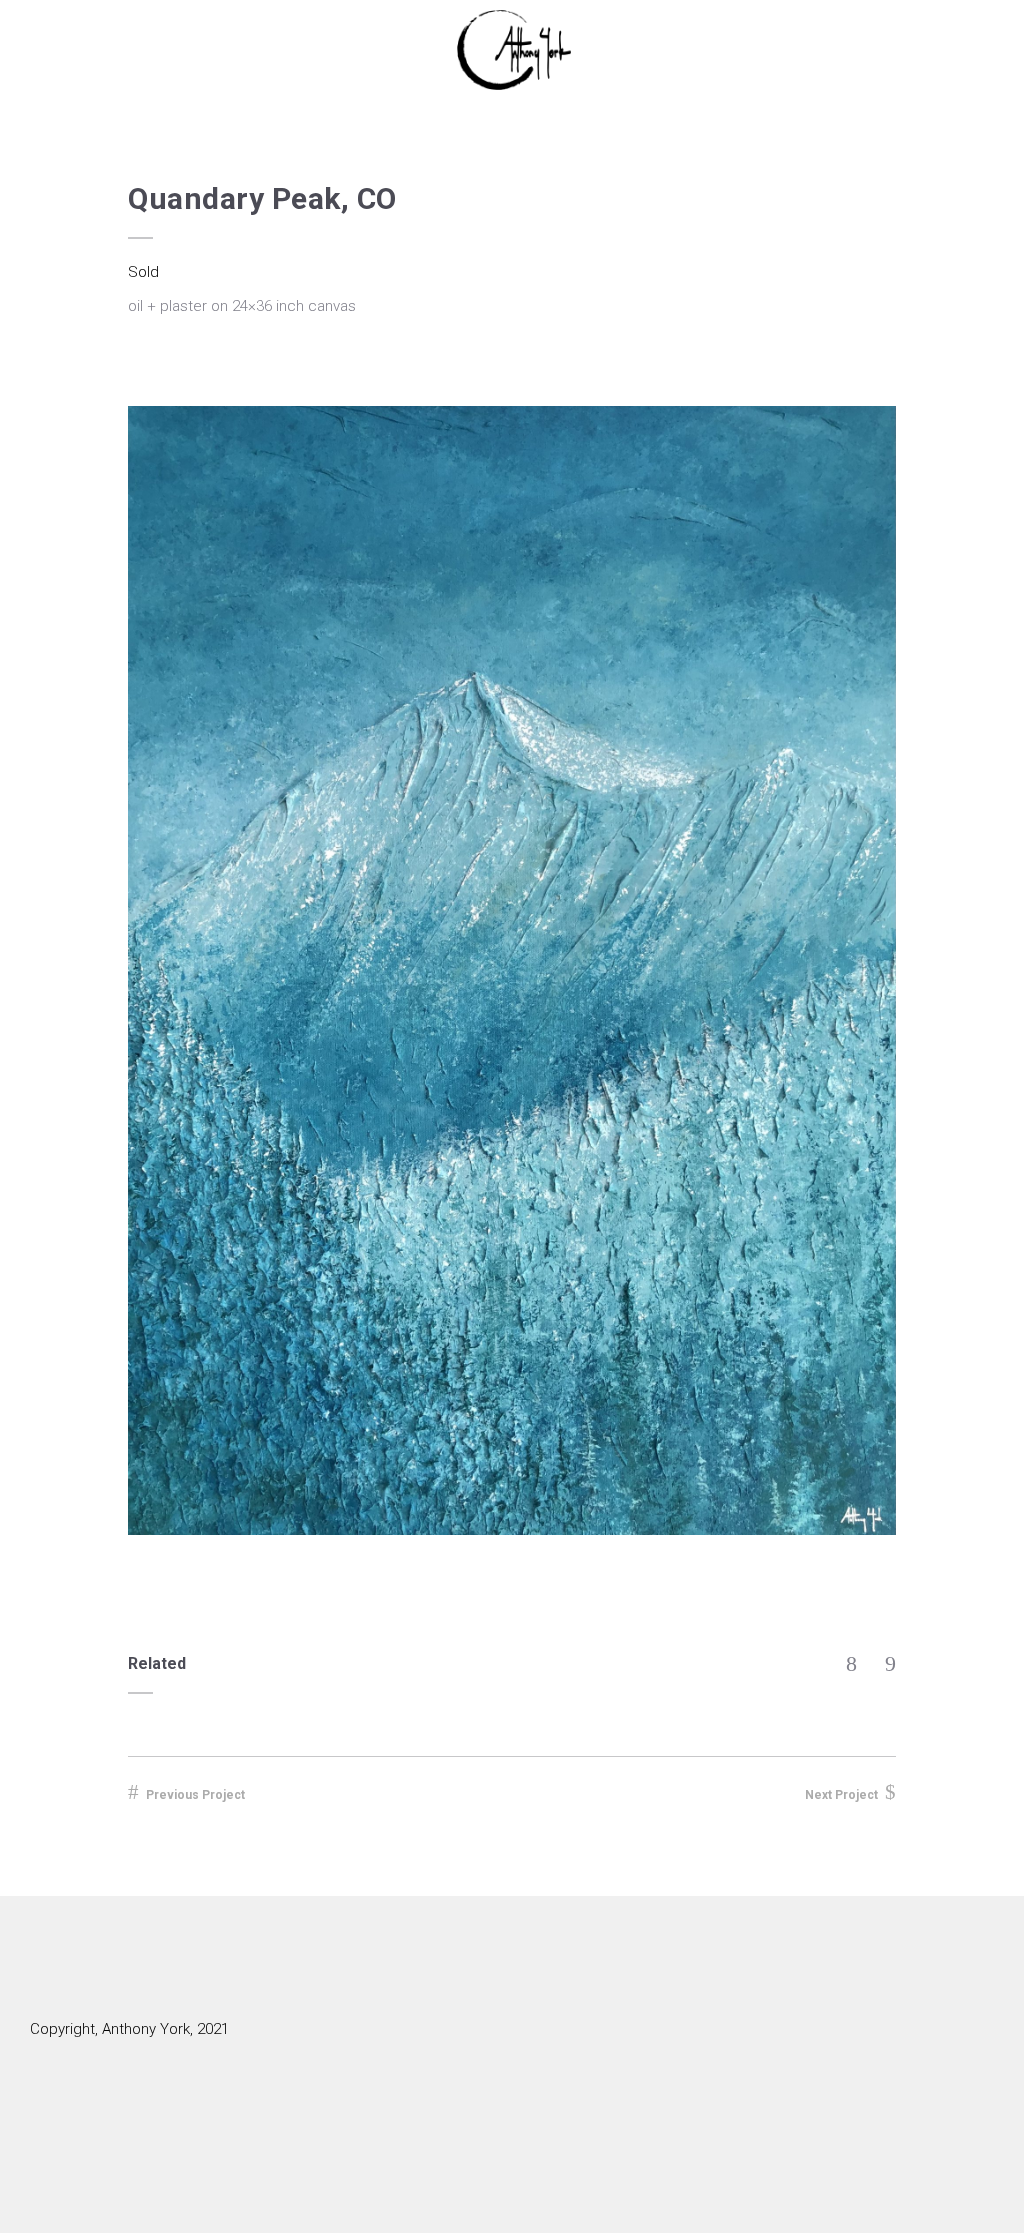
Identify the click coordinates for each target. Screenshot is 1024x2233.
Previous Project (195, 1795)
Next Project (841, 1795)
